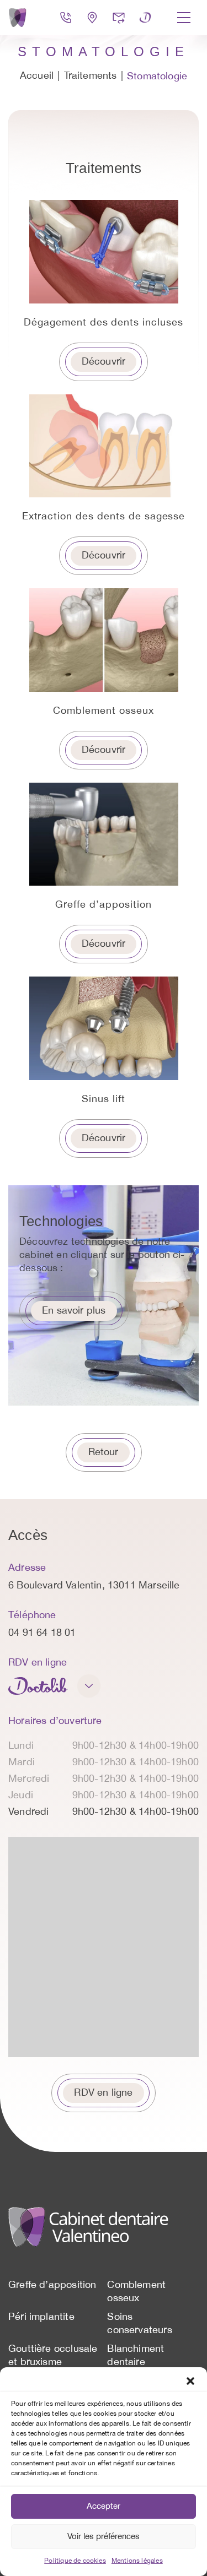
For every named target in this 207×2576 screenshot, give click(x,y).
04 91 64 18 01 (42, 1633)
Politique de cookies (75, 2561)
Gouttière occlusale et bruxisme (53, 2356)
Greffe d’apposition (52, 2285)
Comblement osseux (136, 2292)
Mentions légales (137, 2561)
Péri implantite (41, 2317)
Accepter (104, 2506)
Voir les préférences (104, 2537)
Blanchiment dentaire (136, 2356)
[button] (190, 2381)
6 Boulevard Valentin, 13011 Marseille (94, 1586)
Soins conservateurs (139, 2324)
